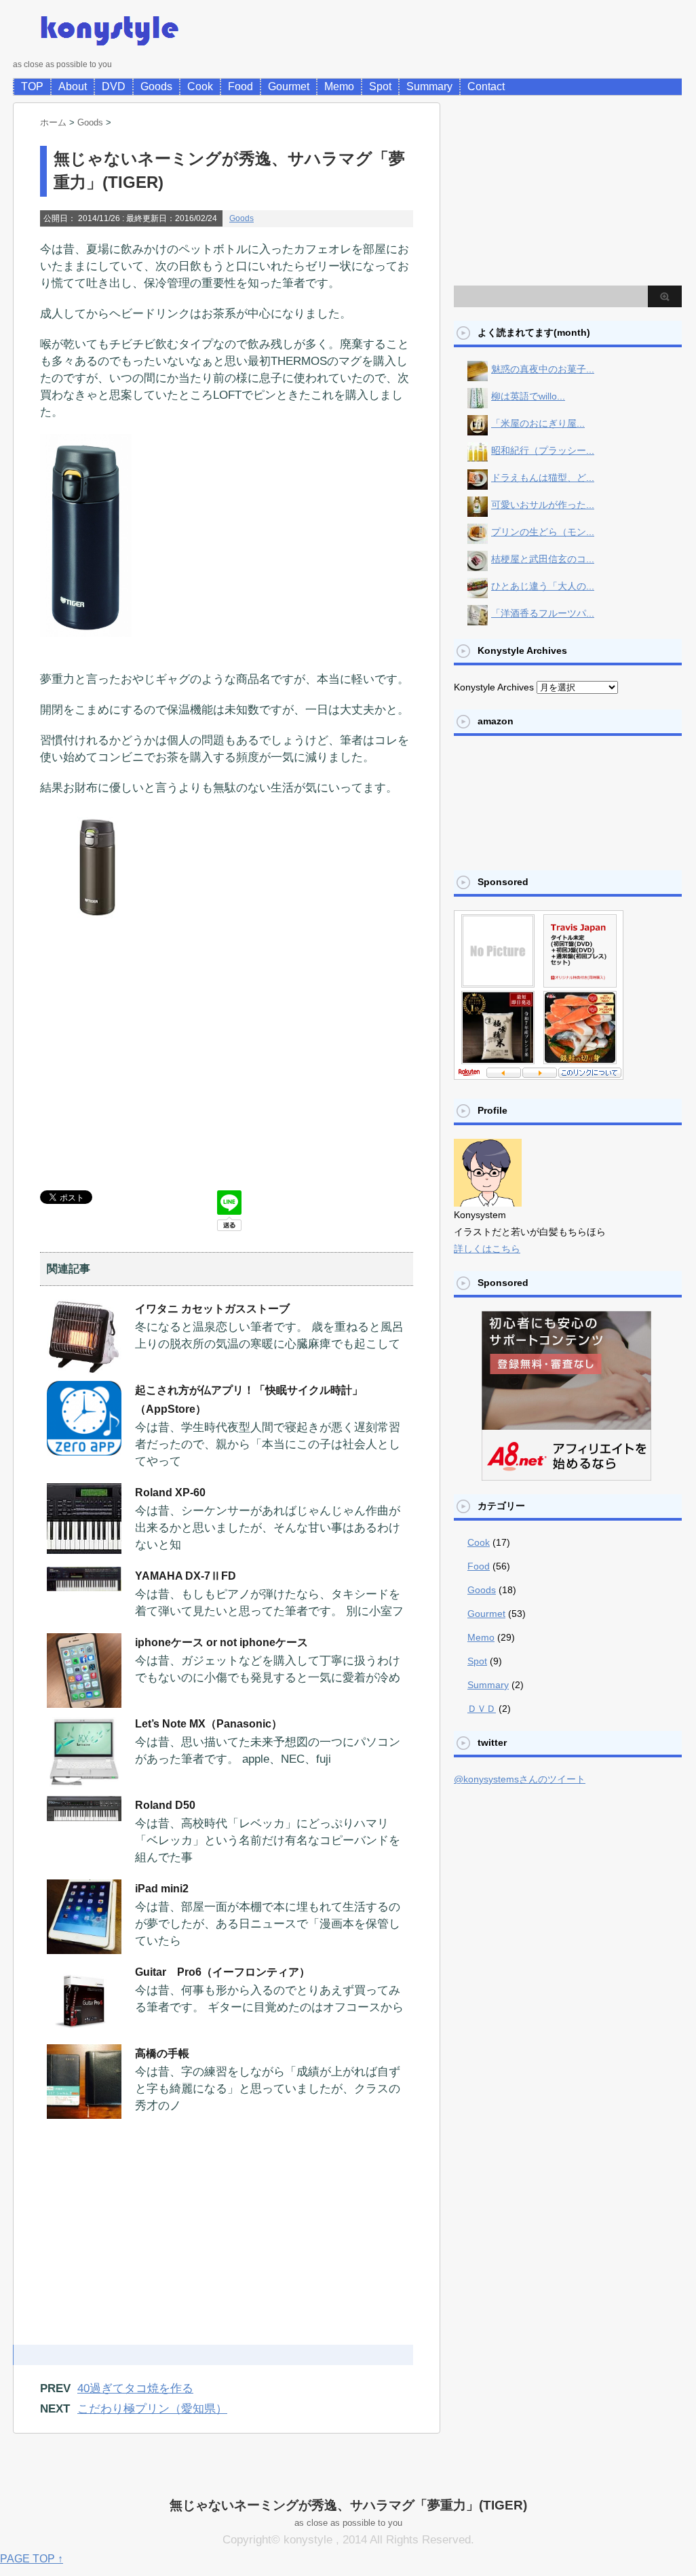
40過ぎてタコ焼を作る (135, 2388)
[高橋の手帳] (84, 2113)
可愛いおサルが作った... (543, 505)
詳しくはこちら (487, 1249)
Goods (156, 86)
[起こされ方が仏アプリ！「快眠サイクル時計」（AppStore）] (84, 1450)
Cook (200, 86)
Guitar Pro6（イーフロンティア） (223, 1972)
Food (240, 86)
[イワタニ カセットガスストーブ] (84, 1369)
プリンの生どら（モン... (543, 532)
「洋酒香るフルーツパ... (543, 613)
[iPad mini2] (84, 1949)
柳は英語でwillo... (528, 396)
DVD (114, 86)
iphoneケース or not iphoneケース (221, 1642)
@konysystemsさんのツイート (520, 1779)
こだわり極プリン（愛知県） (152, 2409)
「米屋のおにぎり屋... (538, 423)
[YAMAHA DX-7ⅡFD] (84, 1586)
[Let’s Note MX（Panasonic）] (84, 1784)
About (73, 86)
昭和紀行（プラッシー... (543, 450)
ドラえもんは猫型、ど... (543, 477)
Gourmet (289, 86)
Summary (429, 86)
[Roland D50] (84, 1816)
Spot (380, 86)
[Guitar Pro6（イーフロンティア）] (84, 2032)
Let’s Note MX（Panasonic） (209, 1724)
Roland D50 (165, 1805)
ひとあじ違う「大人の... (543, 586)
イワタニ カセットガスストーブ (212, 1309)
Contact (486, 86)
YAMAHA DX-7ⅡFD (186, 1576)
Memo (339, 86)
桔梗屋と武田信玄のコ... (543, 559)
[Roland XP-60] (84, 1548)
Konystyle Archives (494, 687)
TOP (32, 86)
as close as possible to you (348, 2523)
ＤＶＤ (482, 1709)
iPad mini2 (162, 1889)
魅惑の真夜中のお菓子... (543, 369)
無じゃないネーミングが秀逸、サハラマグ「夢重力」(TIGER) (348, 2505)
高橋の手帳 (162, 2053)
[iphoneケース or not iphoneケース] (84, 1702)
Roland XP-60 (170, 1492)
